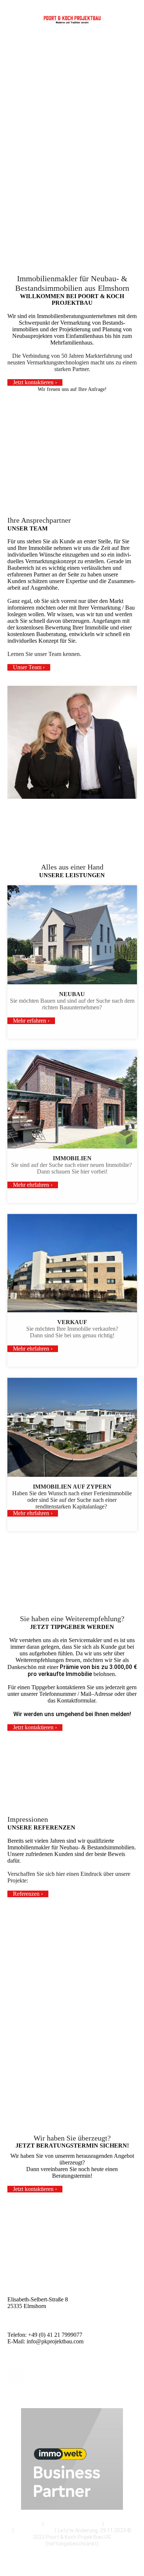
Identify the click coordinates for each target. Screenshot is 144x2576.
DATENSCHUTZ (34, 2530)
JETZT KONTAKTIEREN (73, 2524)
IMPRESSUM (121, 2524)
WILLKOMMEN (24, 2524)
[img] (72, 20)
